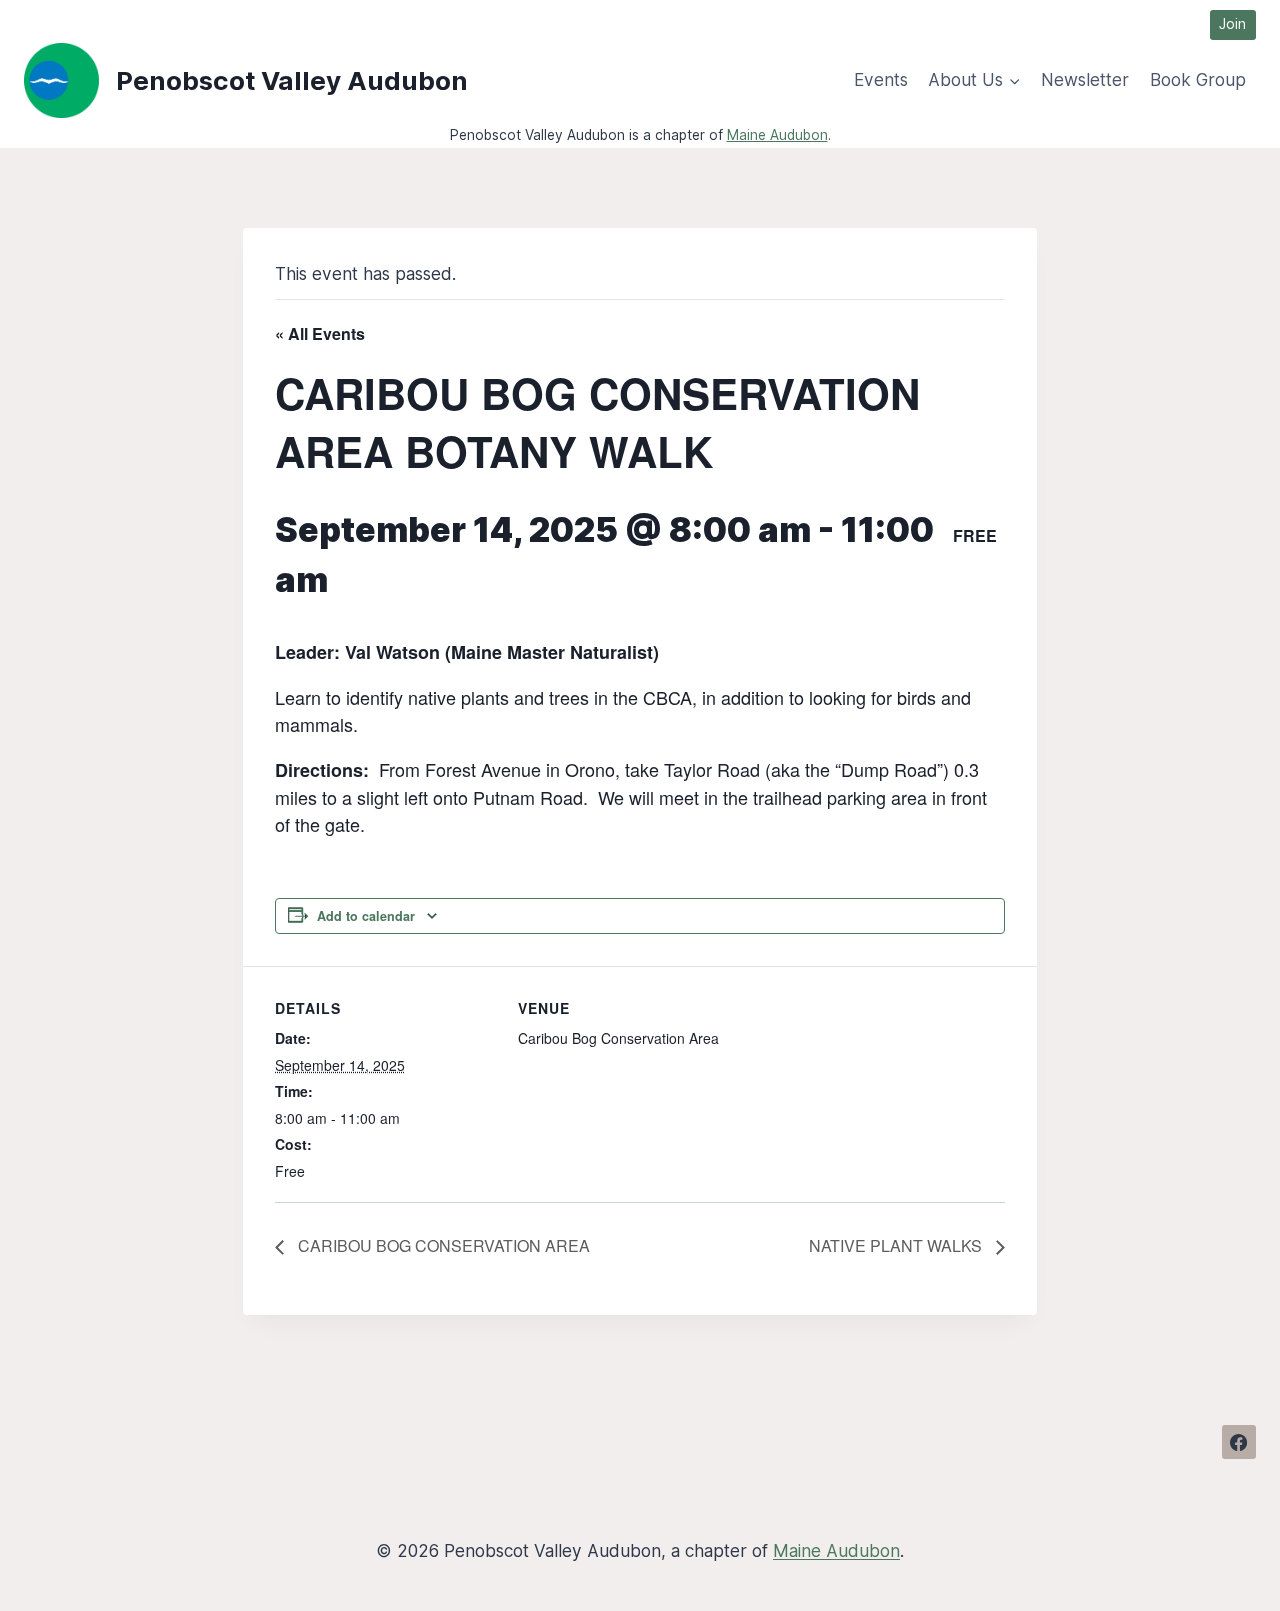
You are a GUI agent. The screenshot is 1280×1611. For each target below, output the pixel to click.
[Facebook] (1239, 1442)
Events (881, 79)
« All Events (320, 333)
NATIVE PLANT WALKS (897, 1245)
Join (1232, 24)
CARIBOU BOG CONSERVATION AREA (442, 1245)
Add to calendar (366, 916)
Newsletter (1085, 79)
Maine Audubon (777, 135)
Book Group (1198, 79)
